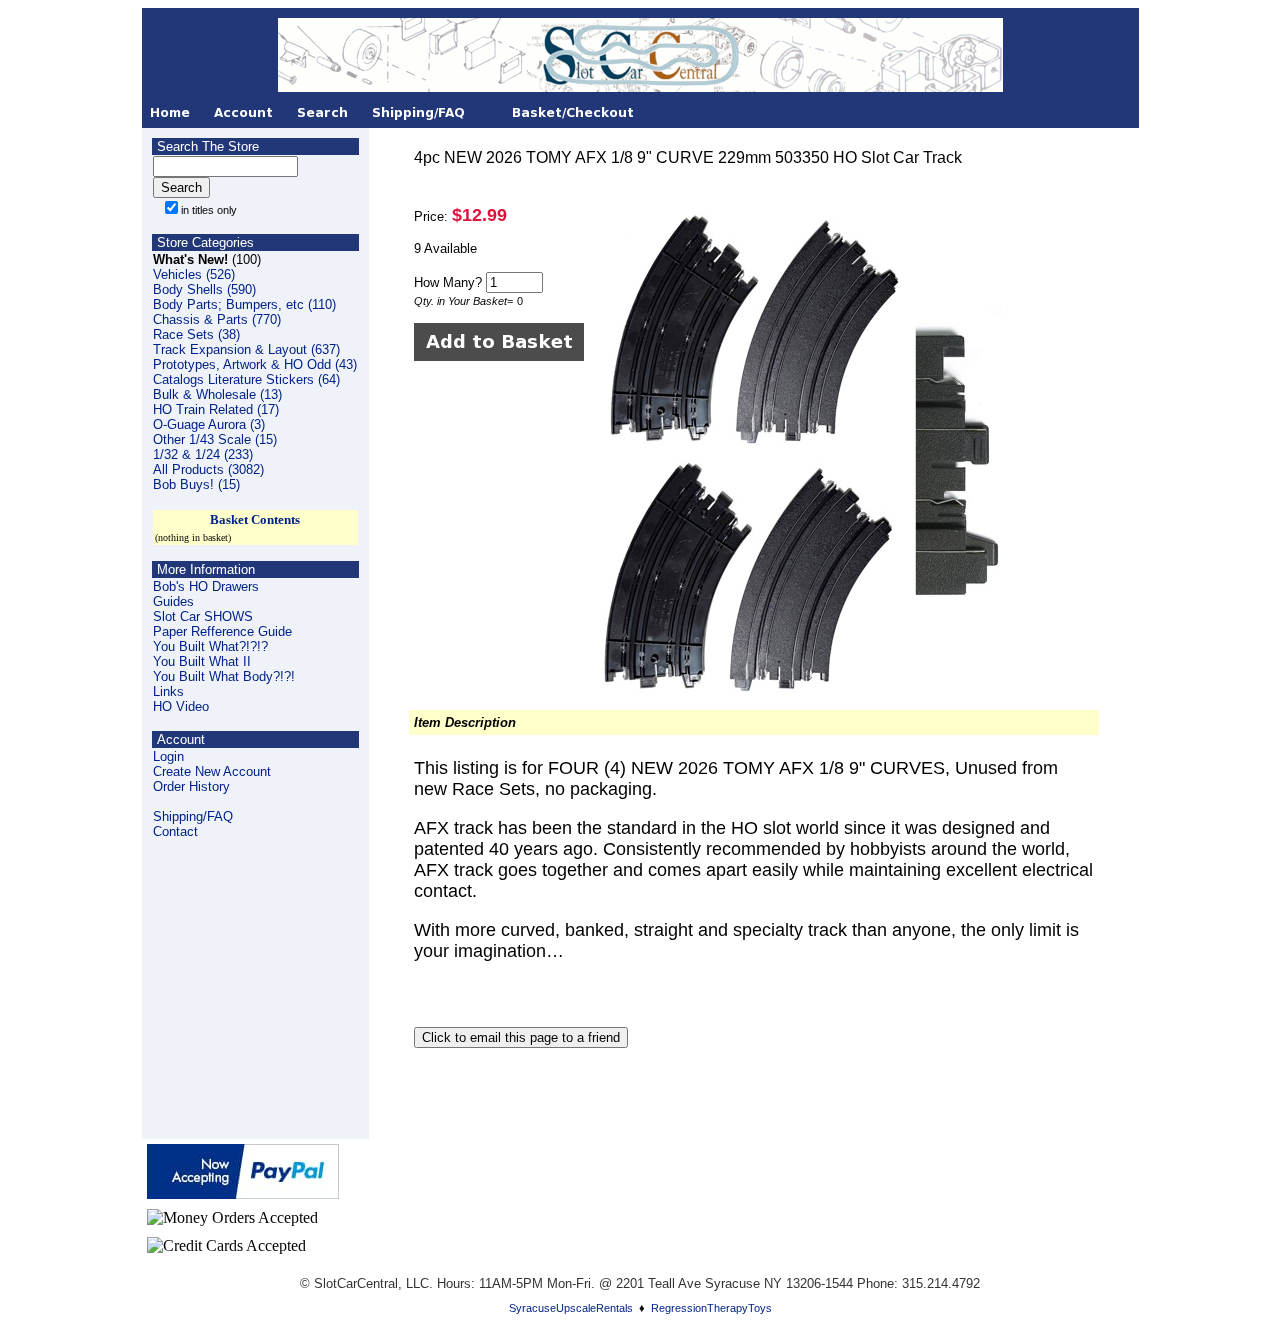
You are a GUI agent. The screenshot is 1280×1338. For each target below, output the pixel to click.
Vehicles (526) (194, 274)
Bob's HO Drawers (206, 586)
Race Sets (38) (196, 334)
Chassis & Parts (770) (217, 319)
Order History (191, 786)
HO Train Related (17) (216, 409)
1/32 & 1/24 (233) (203, 454)
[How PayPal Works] (243, 1193)
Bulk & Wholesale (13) (217, 394)
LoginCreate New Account (212, 764)
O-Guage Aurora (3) (209, 424)
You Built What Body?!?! (224, 676)
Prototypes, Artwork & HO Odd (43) (255, 364)
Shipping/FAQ (193, 816)
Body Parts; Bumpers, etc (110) (244, 304)
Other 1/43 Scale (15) (215, 439)
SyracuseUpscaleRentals (571, 1308)
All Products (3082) (208, 469)
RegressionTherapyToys (711, 1308)
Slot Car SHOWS (203, 616)
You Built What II (202, 661)
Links (168, 691)
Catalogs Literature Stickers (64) (246, 379)
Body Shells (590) (204, 289)
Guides (173, 601)
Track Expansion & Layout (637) (246, 349)
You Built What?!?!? (210, 646)
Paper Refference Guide (222, 631)
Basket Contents (255, 519)
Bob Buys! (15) (196, 484)
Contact (175, 831)
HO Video (181, 706)
